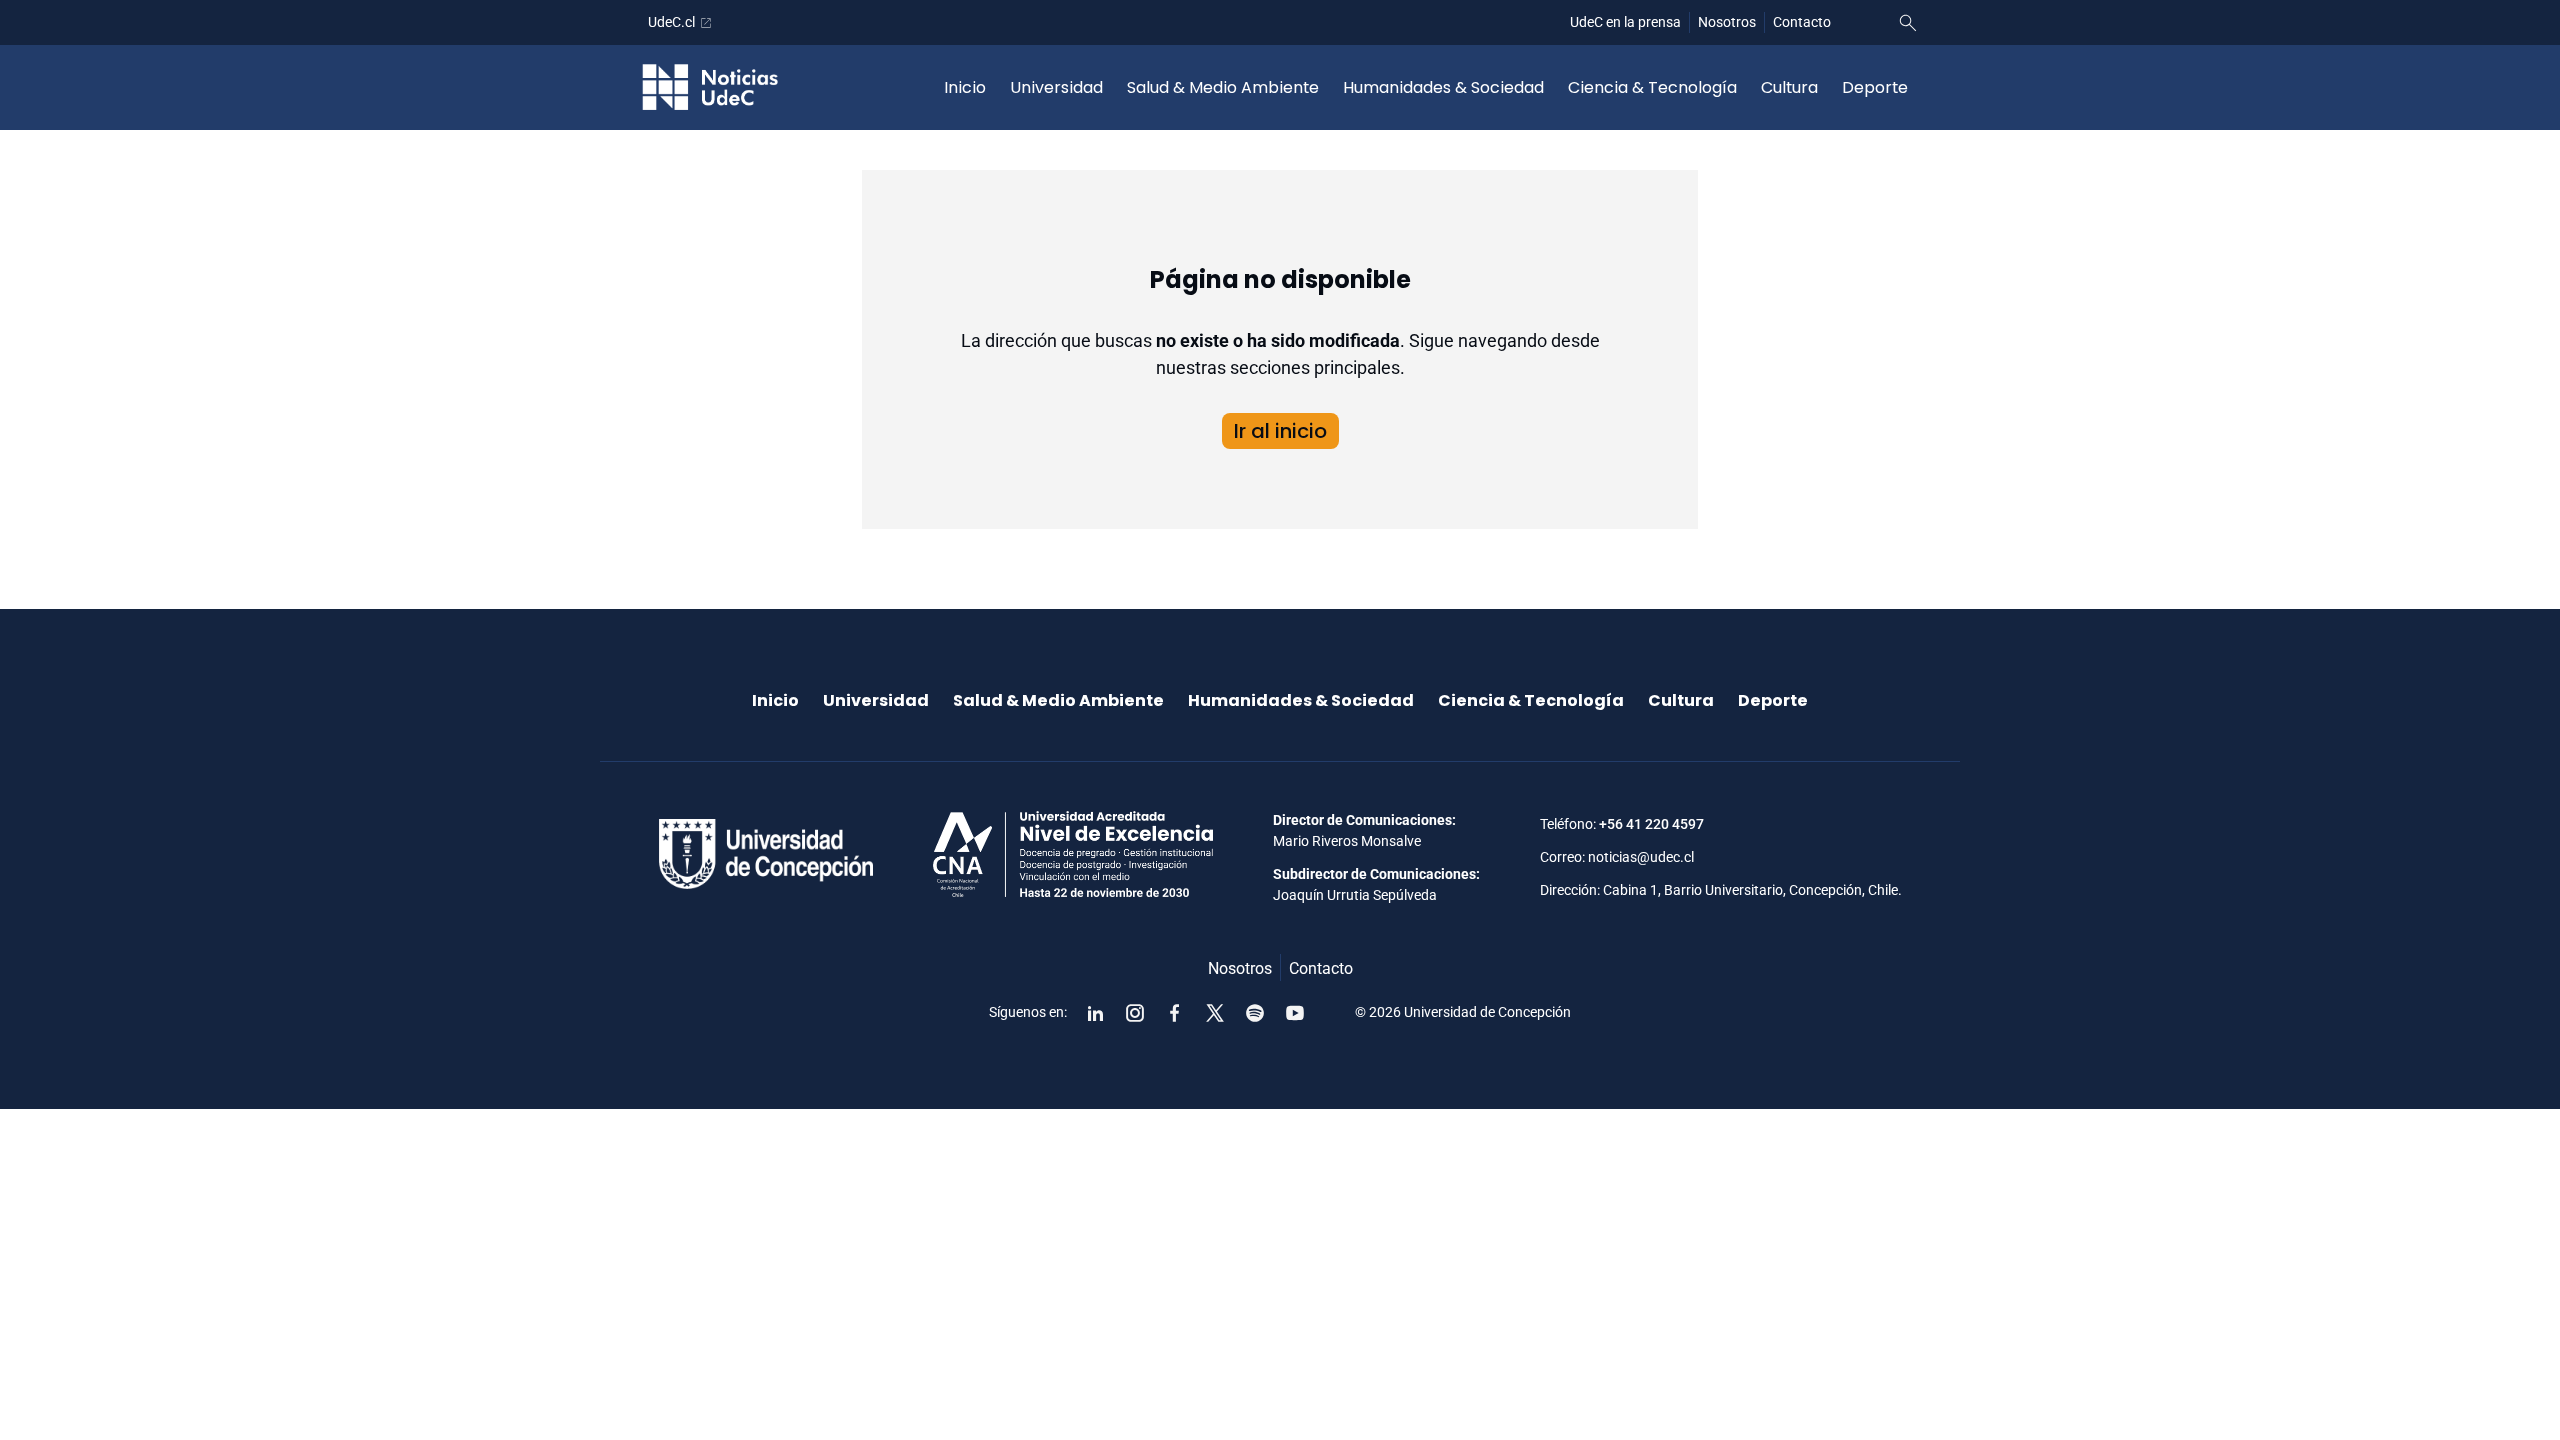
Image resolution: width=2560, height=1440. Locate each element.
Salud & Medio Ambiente (1223, 87)
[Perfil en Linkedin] (1095, 1013)
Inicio (965, 87)
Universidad (1056, 87)
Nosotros (1727, 22)
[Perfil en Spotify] (1255, 1013)
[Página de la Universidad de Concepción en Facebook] (1175, 1013)
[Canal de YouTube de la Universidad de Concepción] (1295, 1013)
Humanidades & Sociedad (1443, 87)
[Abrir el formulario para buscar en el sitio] (1908, 23)
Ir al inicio (1280, 431)
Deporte (1875, 87)
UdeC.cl (671, 22)
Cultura (1789, 87)
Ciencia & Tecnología (1652, 87)
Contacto (1802, 22)
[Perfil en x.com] (1215, 1013)
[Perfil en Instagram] (1135, 1013)
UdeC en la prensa (1625, 22)
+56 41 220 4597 (1651, 824)
